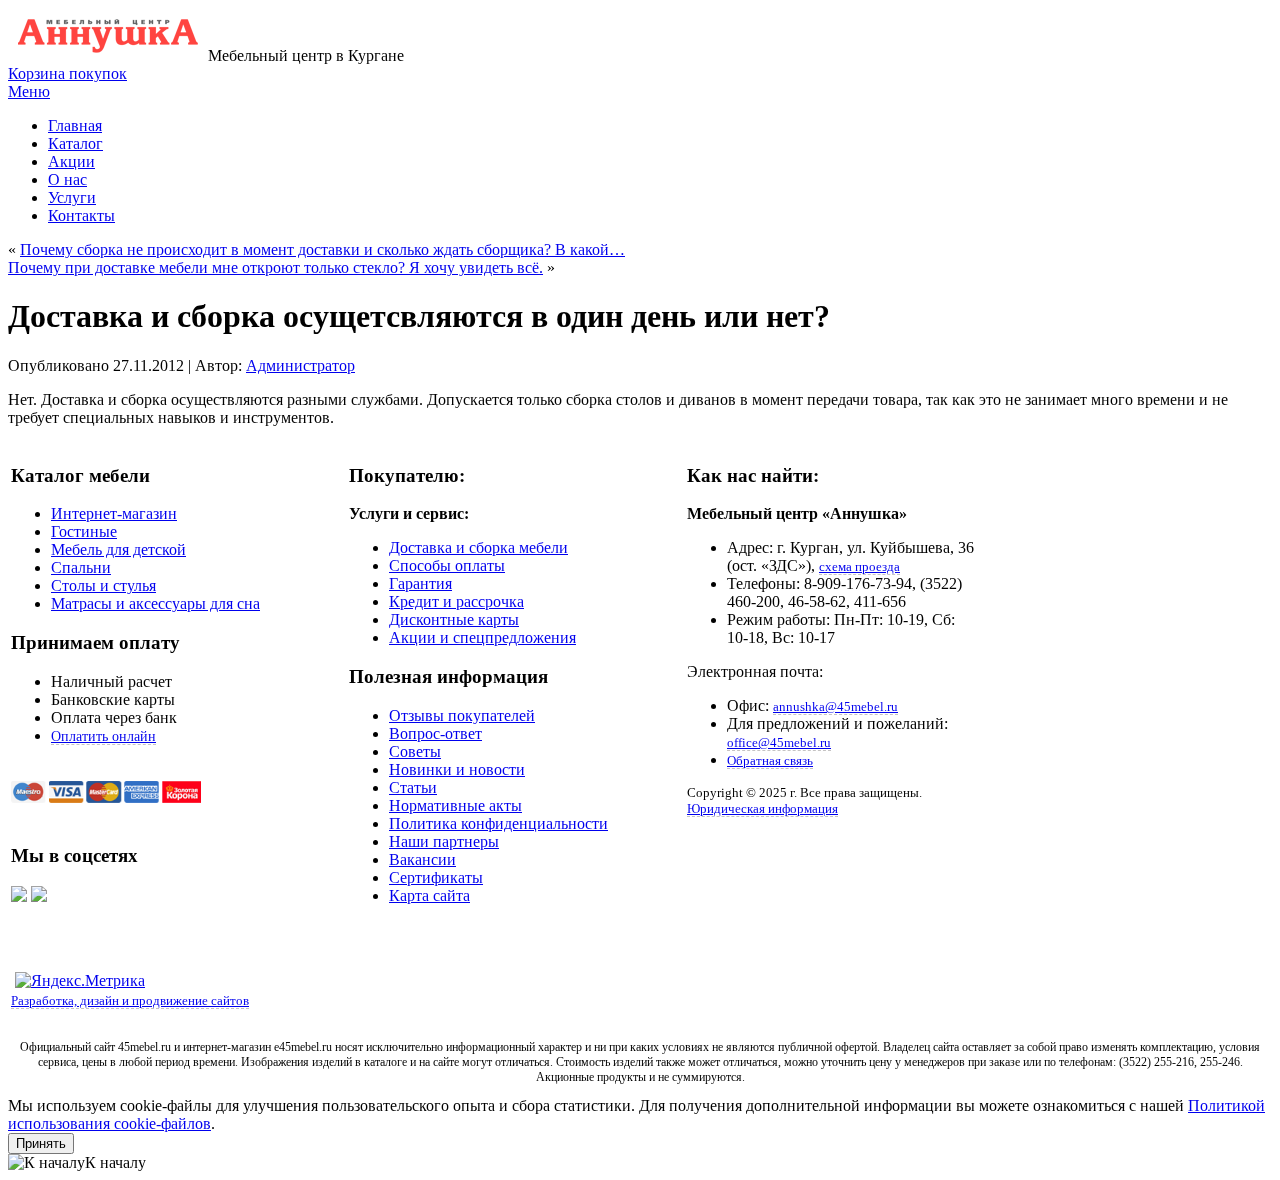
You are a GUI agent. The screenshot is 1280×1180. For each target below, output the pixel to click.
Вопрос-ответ (435, 733)
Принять (41, 1143)
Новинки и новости (457, 769)
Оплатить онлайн (103, 736)
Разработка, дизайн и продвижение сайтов (130, 1000)
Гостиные (84, 531)
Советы (415, 751)
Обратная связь (770, 760)
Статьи (413, 787)
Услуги (72, 197)
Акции (71, 161)
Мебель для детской (118, 549)
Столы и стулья (103, 585)
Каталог (75, 143)
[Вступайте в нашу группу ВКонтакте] (19, 896)
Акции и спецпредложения (482, 637)
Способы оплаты (447, 565)
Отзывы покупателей (462, 715)
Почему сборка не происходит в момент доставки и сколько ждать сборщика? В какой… (322, 249)
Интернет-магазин (114, 513)
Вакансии (422, 859)
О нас (67, 179)
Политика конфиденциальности (498, 823)
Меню (29, 91)
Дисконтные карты (454, 619)
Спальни (81, 567)
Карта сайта (429, 895)
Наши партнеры (444, 841)
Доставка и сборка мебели (478, 547)
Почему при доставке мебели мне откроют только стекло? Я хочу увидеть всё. (275, 267)
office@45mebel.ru (779, 742)
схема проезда (859, 566)
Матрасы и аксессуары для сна (155, 603)
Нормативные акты (455, 805)
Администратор (300, 365)
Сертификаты (436, 877)
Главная (75, 125)
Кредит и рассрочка (456, 601)
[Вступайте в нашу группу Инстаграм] (39, 896)
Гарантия (420, 583)
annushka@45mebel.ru (835, 706)
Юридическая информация (762, 808)
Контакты (81, 215)
